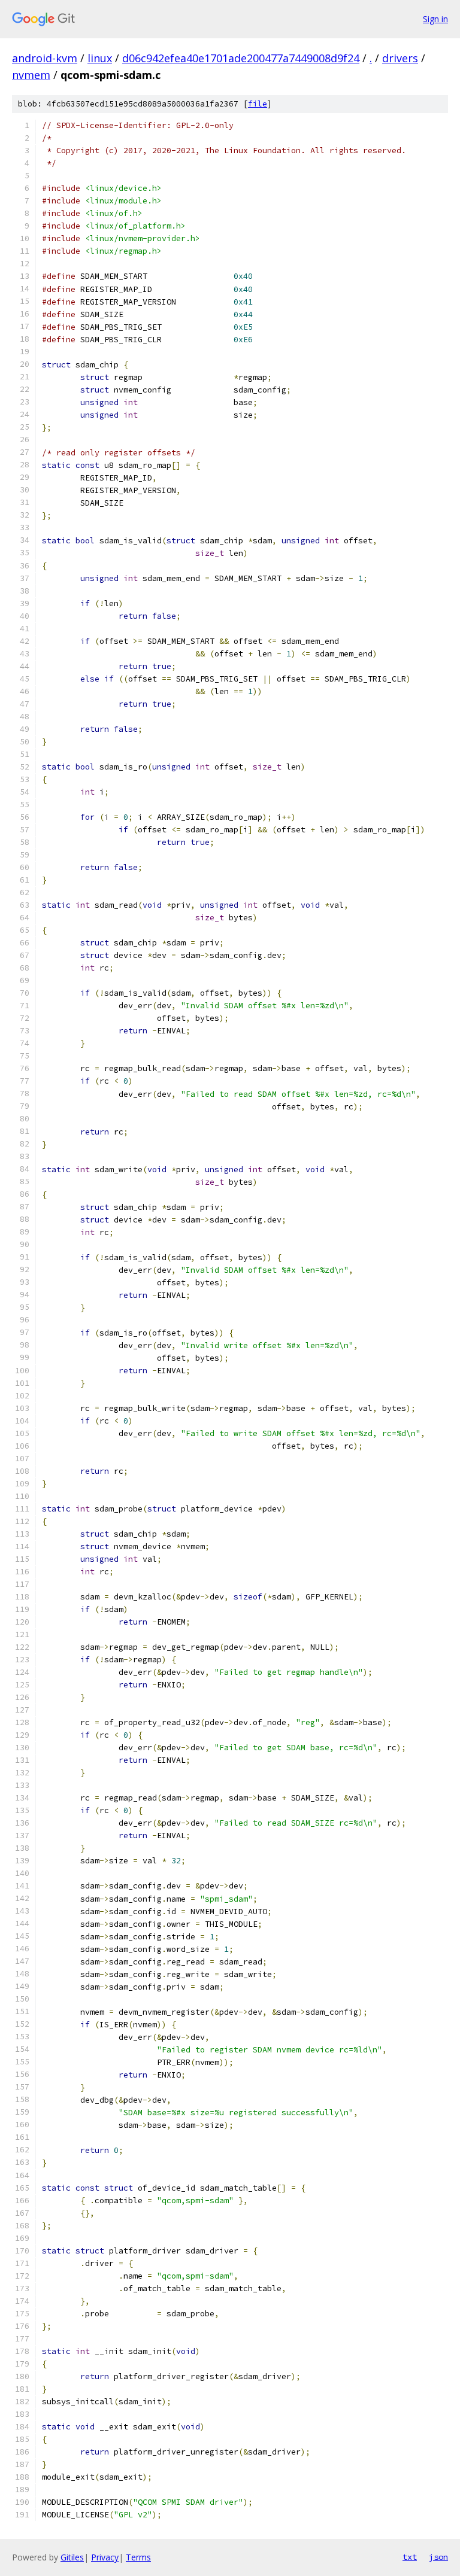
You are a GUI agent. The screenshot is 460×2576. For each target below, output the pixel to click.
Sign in (435, 19)
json (438, 2557)
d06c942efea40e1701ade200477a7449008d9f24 (241, 58)
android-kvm (45, 58)
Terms (138, 2557)
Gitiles (72, 2557)
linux (100, 58)
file (258, 104)
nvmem (31, 75)
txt (410, 2557)
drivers (400, 58)
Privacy (105, 2557)
